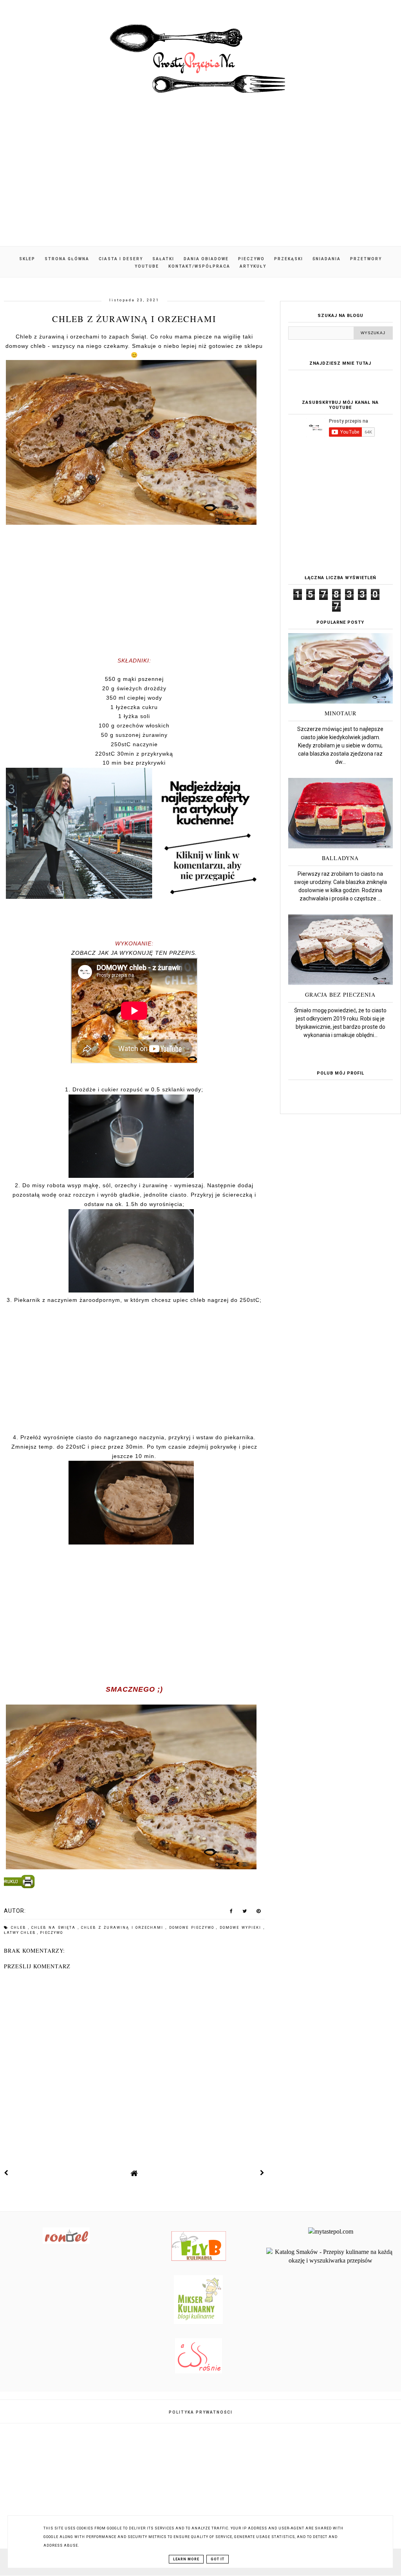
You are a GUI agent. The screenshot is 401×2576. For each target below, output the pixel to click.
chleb (20, 1928)
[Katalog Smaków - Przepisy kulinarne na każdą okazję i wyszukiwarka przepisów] (331, 2260)
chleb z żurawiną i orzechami (123, 1928)
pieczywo (51, 1933)
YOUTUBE (147, 266)
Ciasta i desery (121, 259)
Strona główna (67, 259)
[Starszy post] (262, 2173)
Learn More (186, 2559)
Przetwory (366, 259)
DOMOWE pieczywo (193, 1928)
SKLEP (27, 259)
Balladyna (340, 858)
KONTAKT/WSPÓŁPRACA (199, 266)
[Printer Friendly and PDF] (133, 1883)
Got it (218, 2559)
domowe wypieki (242, 1928)
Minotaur (340, 713)
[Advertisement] (200, 180)
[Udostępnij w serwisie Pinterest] (259, 1913)
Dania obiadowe (206, 259)
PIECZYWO (251, 259)
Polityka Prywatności (201, 2412)
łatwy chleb (21, 1933)
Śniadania (327, 259)
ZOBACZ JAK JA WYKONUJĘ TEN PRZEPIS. (134, 953)
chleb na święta (54, 1928)
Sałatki (163, 259)
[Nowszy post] (6, 2173)
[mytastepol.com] (331, 2231)
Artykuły (253, 266)
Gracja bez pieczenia (340, 995)
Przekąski (289, 259)
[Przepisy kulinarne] (198, 2322)
